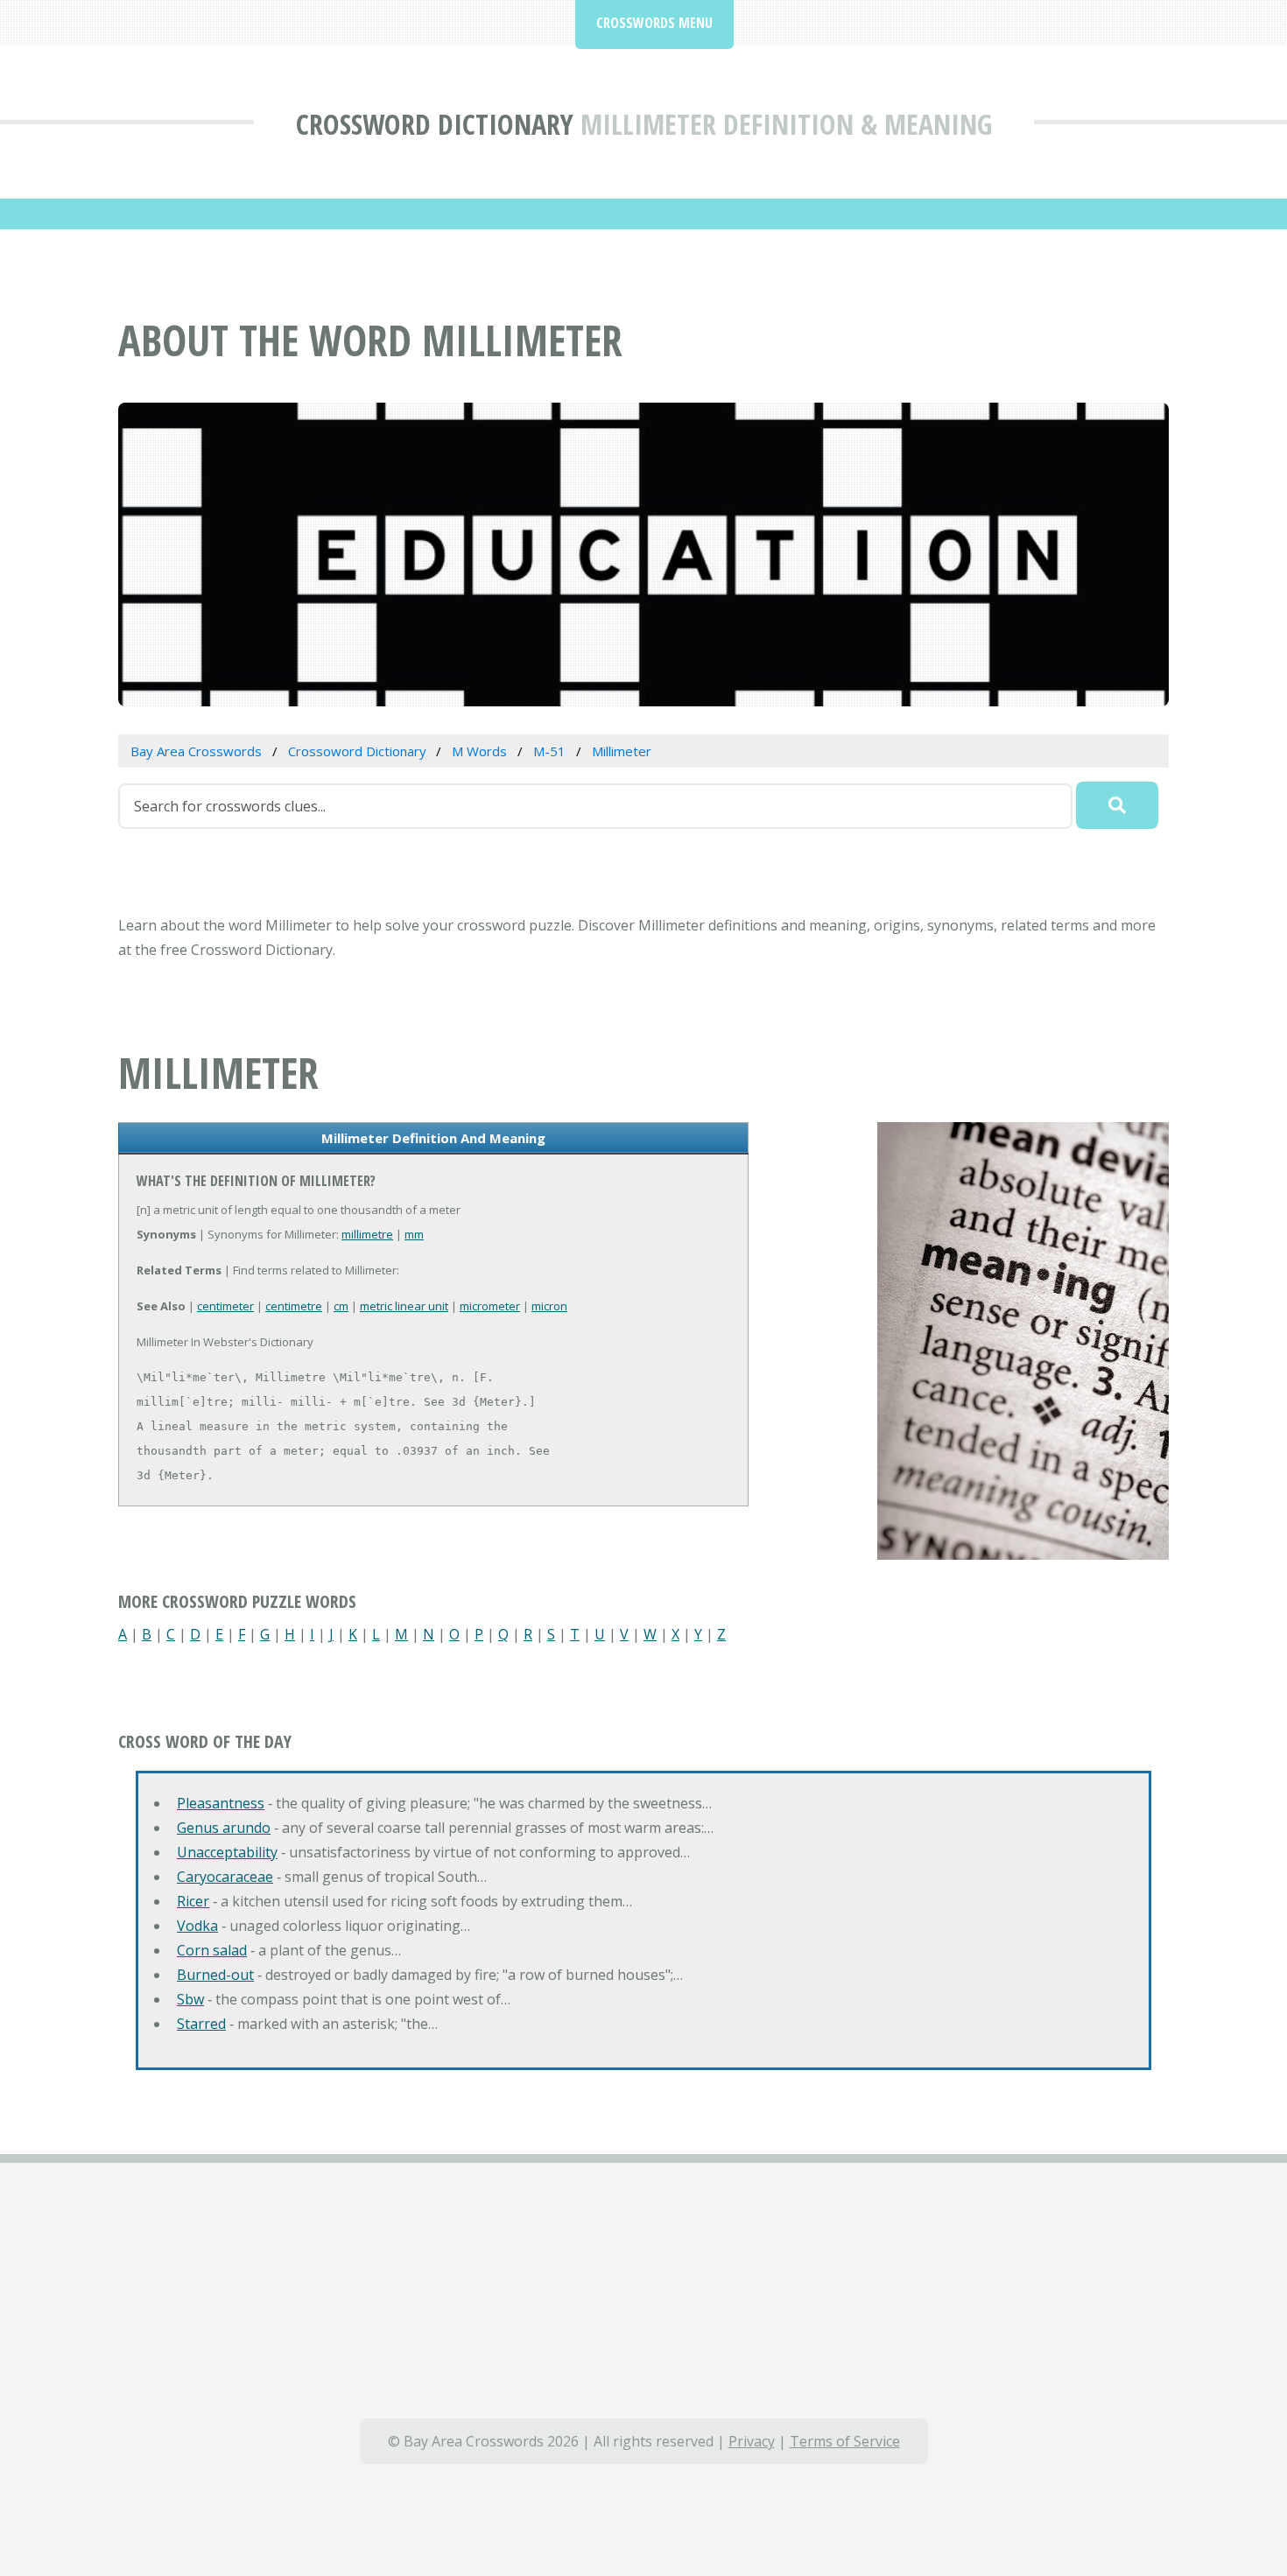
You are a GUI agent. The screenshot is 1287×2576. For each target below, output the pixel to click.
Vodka (197, 1926)
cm (341, 1306)
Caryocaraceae (225, 1877)
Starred (201, 2024)
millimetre (367, 1234)
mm (414, 1234)
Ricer (193, 1901)
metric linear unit (404, 1306)
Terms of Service (845, 2441)
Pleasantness (221, 1803)
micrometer (490, 1306)
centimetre (294, 1306)
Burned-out (215, 1975)
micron (549, 1306)
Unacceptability (227, 1852)
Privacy (752, 2441)
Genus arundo (224, 1828)
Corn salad (212, 1950)
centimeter (225, 1306)
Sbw (190, 1999)
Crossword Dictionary (435, 124)
